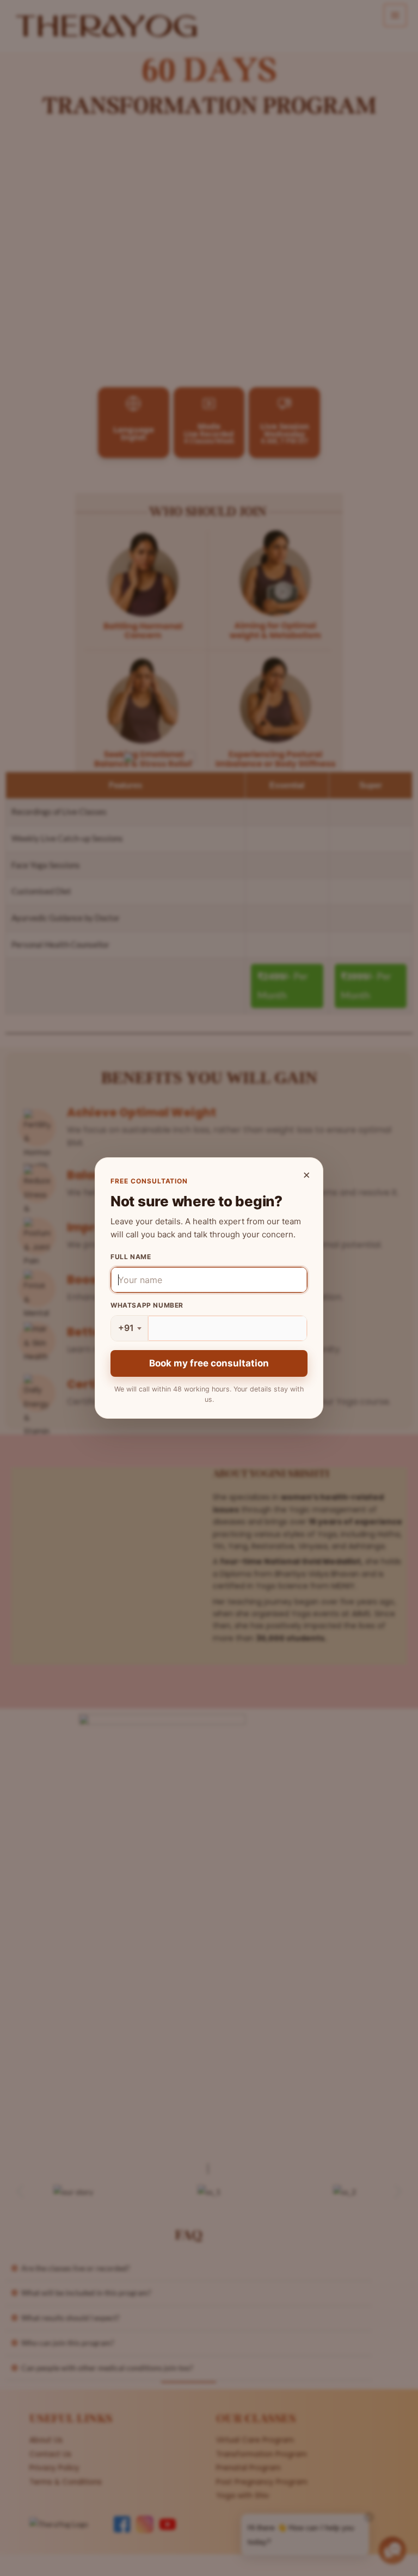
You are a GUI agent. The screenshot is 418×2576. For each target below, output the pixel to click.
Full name (131, 1257)
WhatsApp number (147, 1305)
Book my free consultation (209, 1363)
